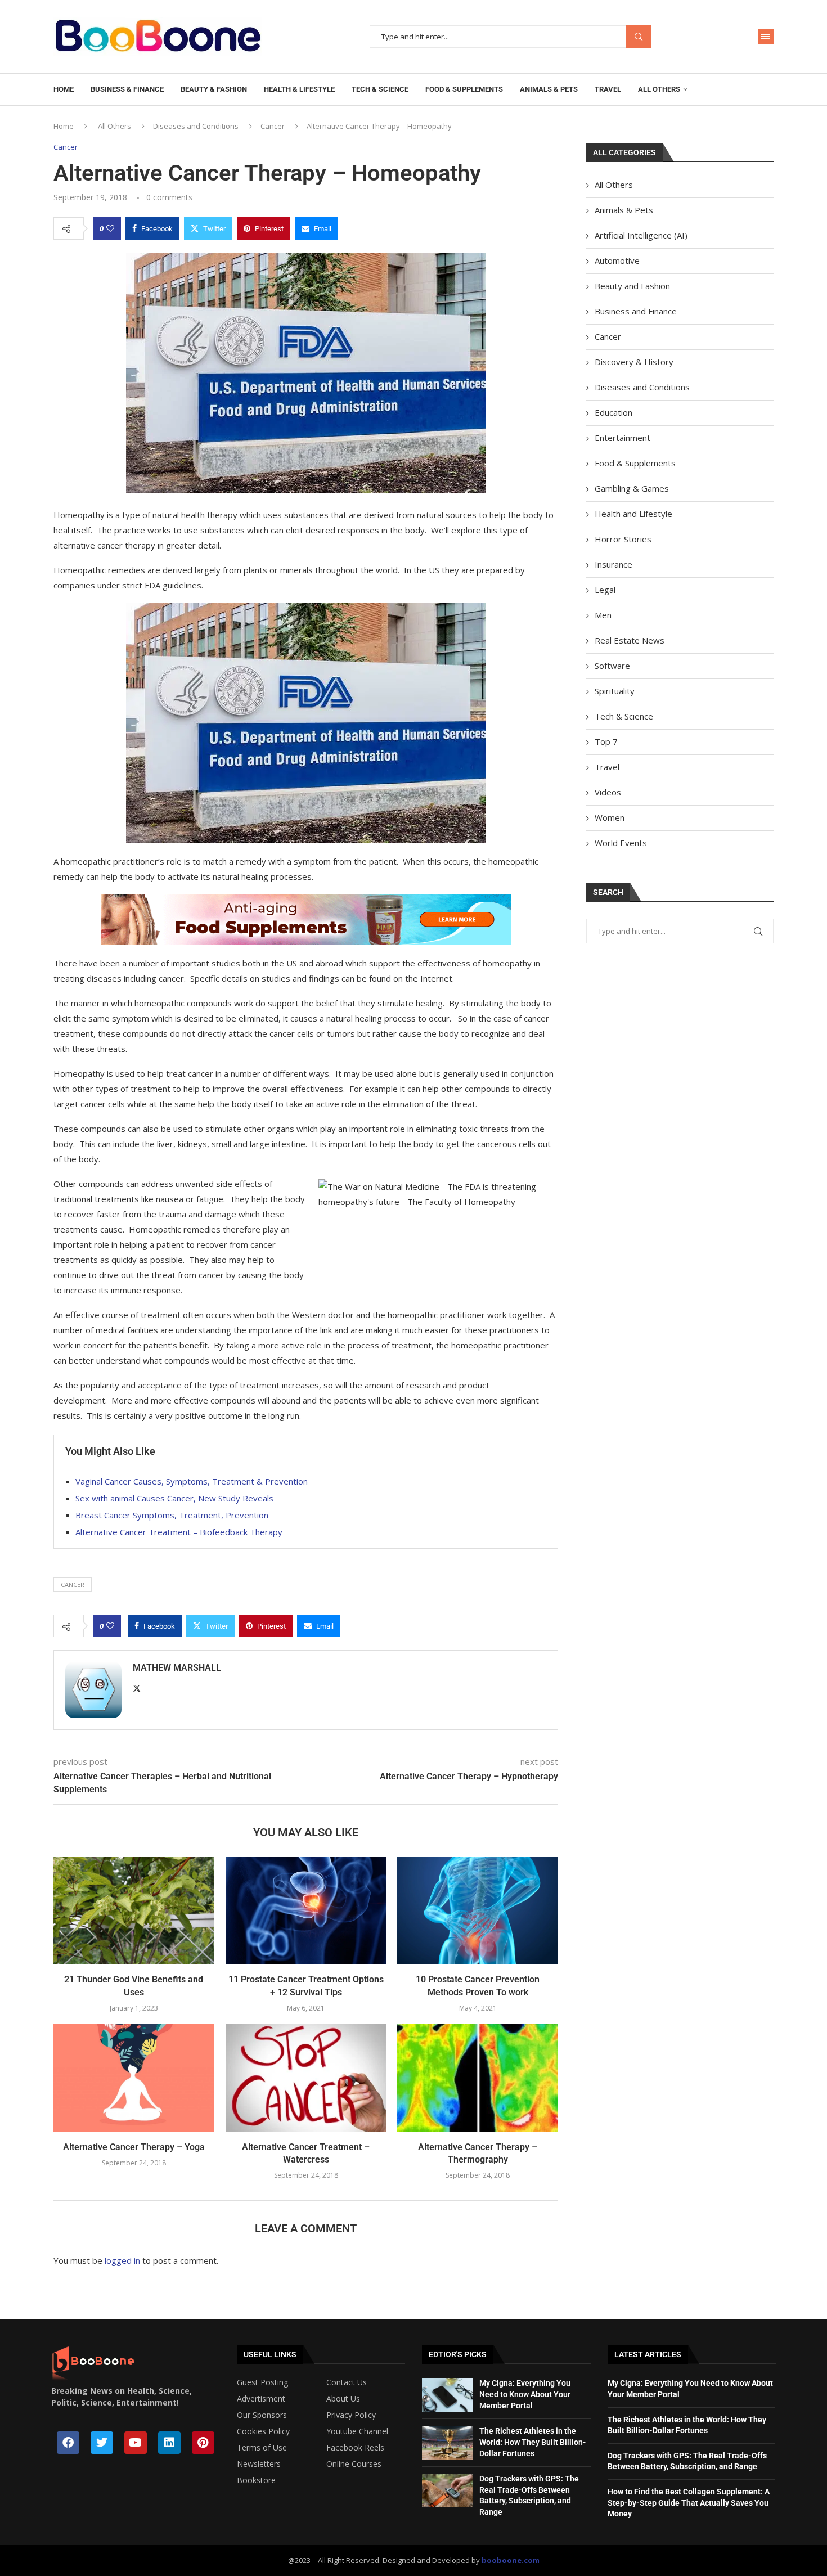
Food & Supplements (464, 89)
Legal (605, 590)
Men (603, 615)
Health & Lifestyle (299, 89)
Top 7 (606, 741)
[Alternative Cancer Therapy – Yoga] (134, 2078)
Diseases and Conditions (196, 126)
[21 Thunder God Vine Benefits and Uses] (134, 1910)
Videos (608, 792)
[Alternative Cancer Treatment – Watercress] (306, 2078)
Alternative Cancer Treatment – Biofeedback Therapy (179, 1532)
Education (613, 412)
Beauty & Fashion (214, 89)
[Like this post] (110, 228)
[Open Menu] (766, 37)
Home (64, 89)
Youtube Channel (357, 2431)
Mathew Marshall (177, 1668)
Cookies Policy (263, 2431)
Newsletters (259, 2464)
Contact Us (347, 2382)
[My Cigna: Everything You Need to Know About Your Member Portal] (447, 2395)
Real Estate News (630, 640)
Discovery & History (634, 362)
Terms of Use (262, 2448)
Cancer (273, 126)
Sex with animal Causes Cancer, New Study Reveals (174, 1498)
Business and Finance (636, 311)
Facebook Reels (355, 2448)
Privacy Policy (351, 2415)
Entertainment (623, 438)
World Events (621, 843)
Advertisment (261, 2399)
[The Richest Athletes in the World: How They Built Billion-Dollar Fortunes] (447, 2443)
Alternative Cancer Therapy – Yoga (134, 2147)
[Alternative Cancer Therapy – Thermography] (478, 2078)
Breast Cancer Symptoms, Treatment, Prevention (172, 1515)
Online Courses (354, 2464)
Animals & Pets (549, 89)
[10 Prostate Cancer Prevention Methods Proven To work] (478, 1910)
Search (639, 37)
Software (612, 666)
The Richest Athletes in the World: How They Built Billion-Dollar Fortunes (532, 2442)
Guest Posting (262, 2382)
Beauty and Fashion (632, 286)
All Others (659, 89)
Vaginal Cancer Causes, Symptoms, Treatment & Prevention (192, 1481)
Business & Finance (127, 89)
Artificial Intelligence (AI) (641, 235)
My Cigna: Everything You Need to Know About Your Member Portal (525, 2394)
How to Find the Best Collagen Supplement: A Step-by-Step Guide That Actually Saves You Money (689, 2503)
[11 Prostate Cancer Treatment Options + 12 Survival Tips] (306, 1910)
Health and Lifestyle (633, 514)
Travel (608, 89)
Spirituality (615, 691)
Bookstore (256, 2480)
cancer (73, 1584)
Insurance (613, 564)
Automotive (617, 260)
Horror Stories (623, 539)
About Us (343, 2399)
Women (610, 817)
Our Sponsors (262, 2415)
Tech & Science (380, 89)
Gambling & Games (632, 488)
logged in (122, 2260)
